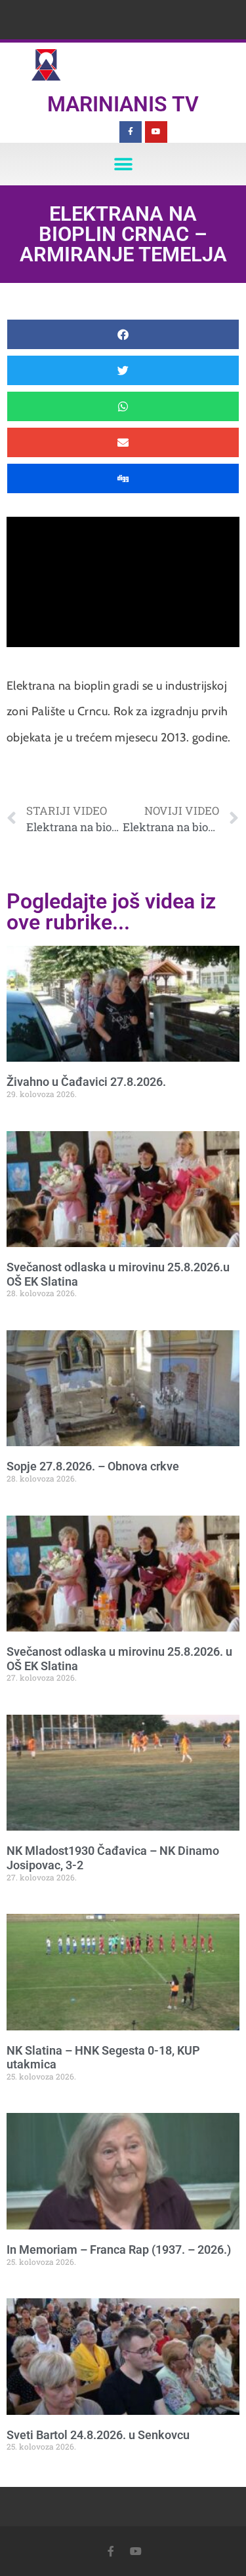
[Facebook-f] (131, 132)
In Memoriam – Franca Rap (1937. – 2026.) (119, 2249)
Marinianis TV (123, 104)
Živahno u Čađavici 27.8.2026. (86, 1082)
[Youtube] (156, 132)
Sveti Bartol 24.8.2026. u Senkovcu (98, 2435)
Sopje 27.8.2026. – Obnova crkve (93, 1466)
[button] (123, 164)
